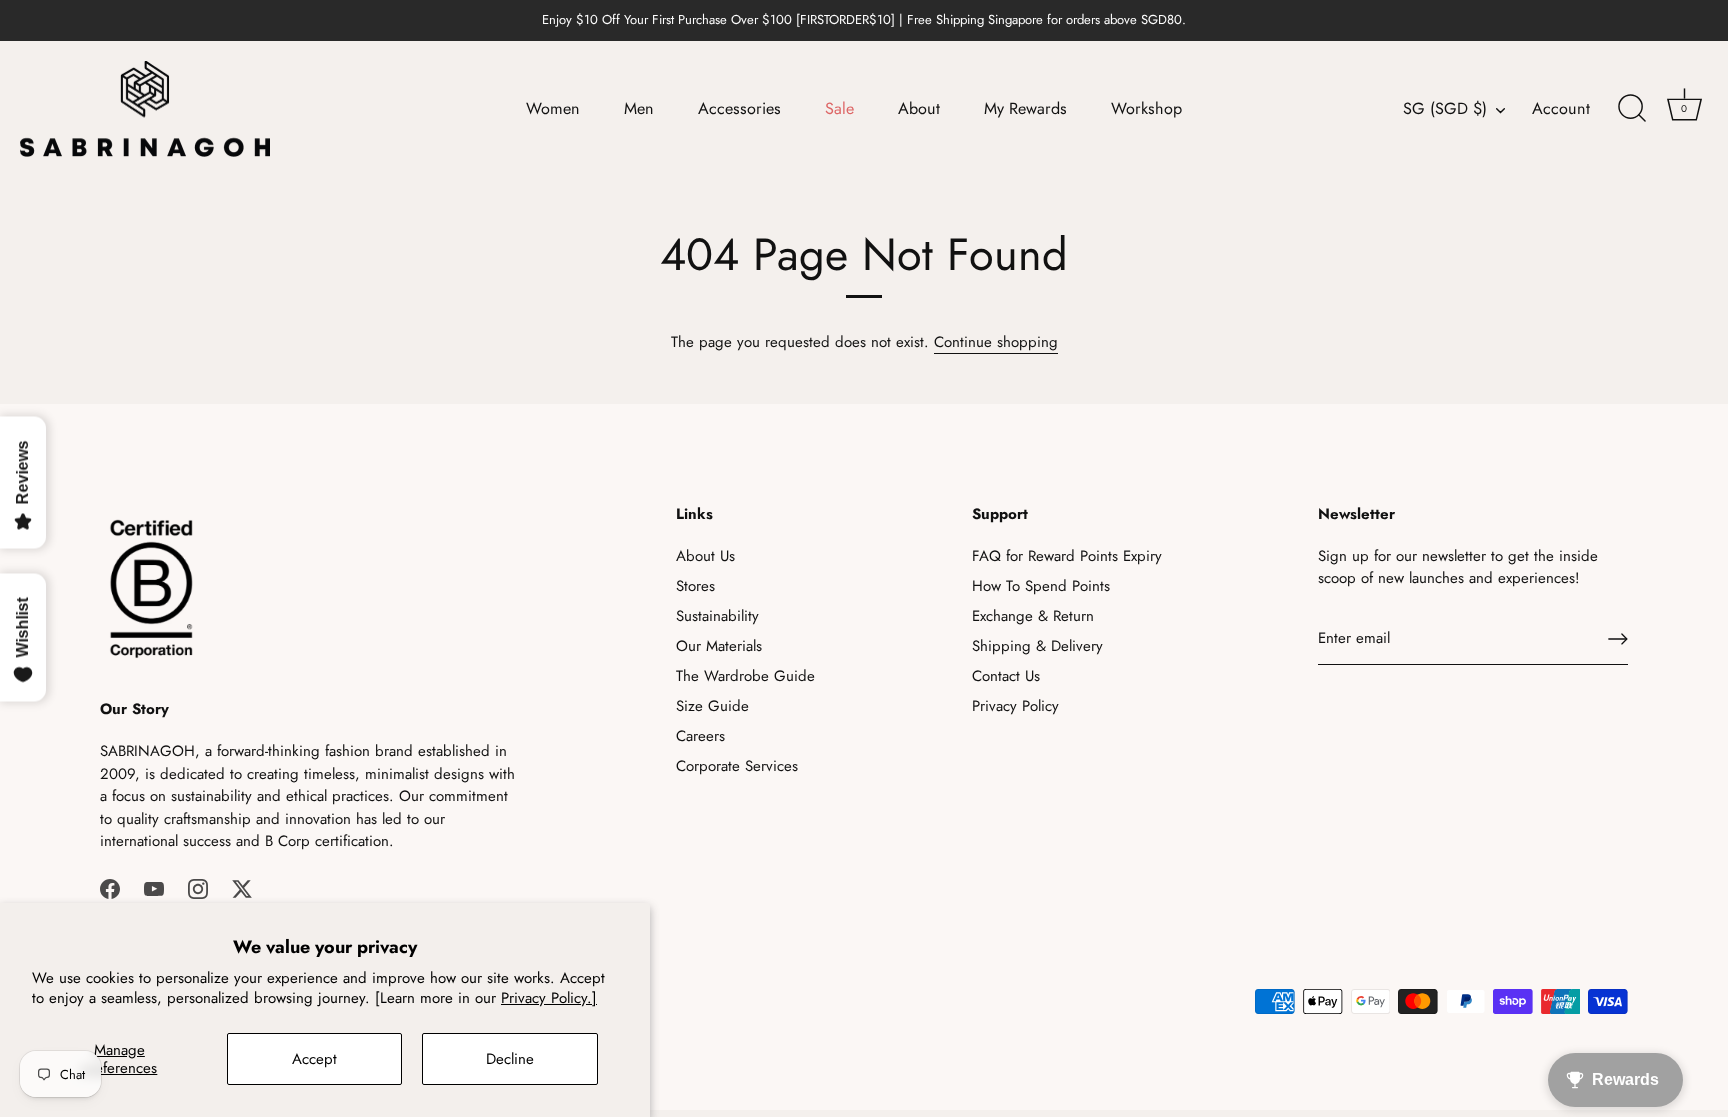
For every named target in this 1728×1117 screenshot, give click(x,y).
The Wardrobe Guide (745, 676)
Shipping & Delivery (1037, 646)
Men (639, 108)
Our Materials (719, 646)
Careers (700, 736)
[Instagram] (198, 888)
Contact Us (1006, 676)
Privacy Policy (1015, 706)
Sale (839, 108)
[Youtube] (154, 888)
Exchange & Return (1033, 616)
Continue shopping (996, 342)
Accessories (739, 108)
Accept (314, 1059)
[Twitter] (242, 888)
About (919, 108)
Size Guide (712, 706)
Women (553, 108)
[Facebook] (110, 888)
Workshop (1146, 108)
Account (1561, 109)
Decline (510, 1059)
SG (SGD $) (1445, 109)
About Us (705, 556)
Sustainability (717, 616)
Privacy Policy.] (549, 998)
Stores (695, 586)
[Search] (1632, 109)
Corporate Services (737, 766)
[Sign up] (1618, 639)
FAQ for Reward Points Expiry (1067, 556)
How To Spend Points (1041, 586)
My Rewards (1025, 108)
